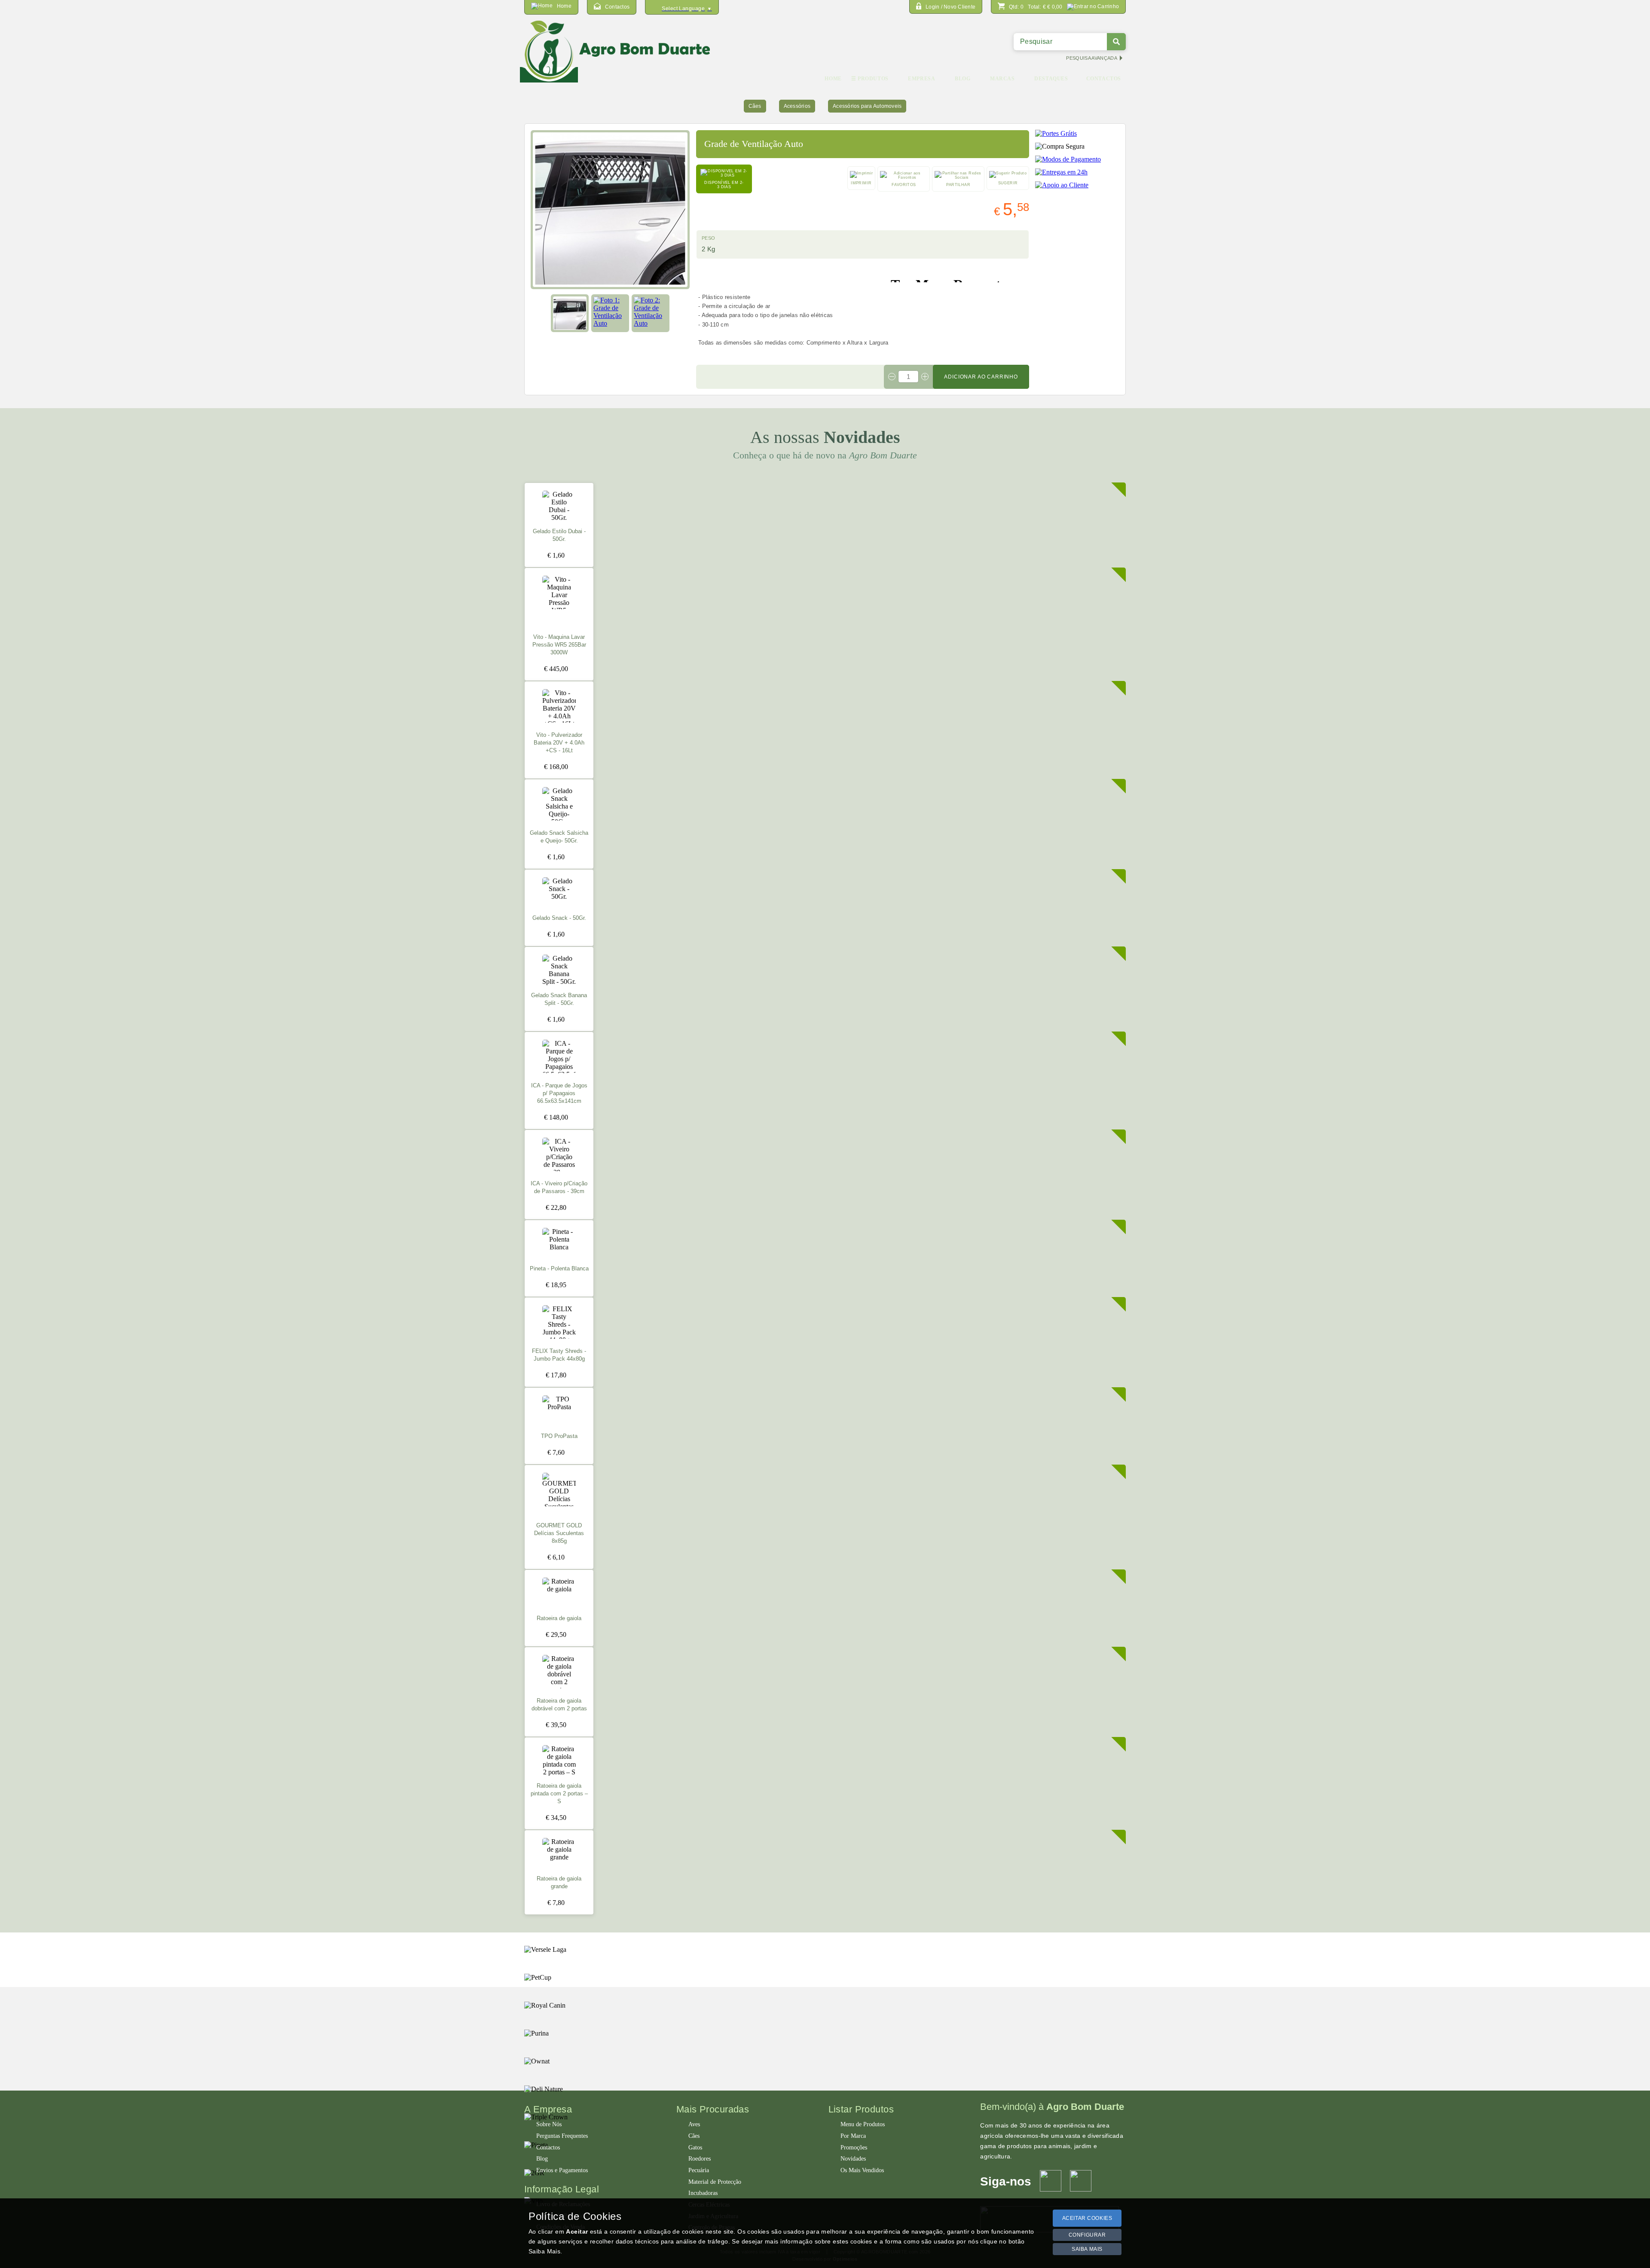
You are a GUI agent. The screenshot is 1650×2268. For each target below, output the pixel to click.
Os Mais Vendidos (862, 2170)
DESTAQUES (1051, 79)
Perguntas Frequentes (562, 2136)
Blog (542, 2159)
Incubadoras (703, 2193)
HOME (833, 79)
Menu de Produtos (863, 2124)
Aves (694, 2124)
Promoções (854, 2147)
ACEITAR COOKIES (1087, 2218)
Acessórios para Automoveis (867, 106)
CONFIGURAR (1087, 2235)
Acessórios (797, 106)
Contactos (548, 2147)
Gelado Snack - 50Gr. (559, 918)
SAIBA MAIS (1087, 2249)
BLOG (962, 79)
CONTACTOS (1104, 79)
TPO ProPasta (559, 1436)
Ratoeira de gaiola (559, 1618)
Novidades (853, 2159)
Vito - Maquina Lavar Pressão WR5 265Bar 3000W (559, 645)
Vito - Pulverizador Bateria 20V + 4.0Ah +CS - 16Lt (559, 743)
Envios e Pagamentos (562, 2170)
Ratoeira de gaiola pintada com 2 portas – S (559, 1794)
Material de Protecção (715, 2182)
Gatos (695, 2147)
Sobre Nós (549, 2124)
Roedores (700, 2159)
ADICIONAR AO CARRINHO (981, 377)
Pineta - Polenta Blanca (559, 1269)
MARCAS (1002, 79)
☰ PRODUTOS (870, 79)
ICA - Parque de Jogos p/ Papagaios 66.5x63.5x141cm (559, 1093)
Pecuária (699, 2170)
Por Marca (853, 2136)
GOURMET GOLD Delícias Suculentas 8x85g (559, 1533)
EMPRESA (921, 79)
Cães (755, 106)
